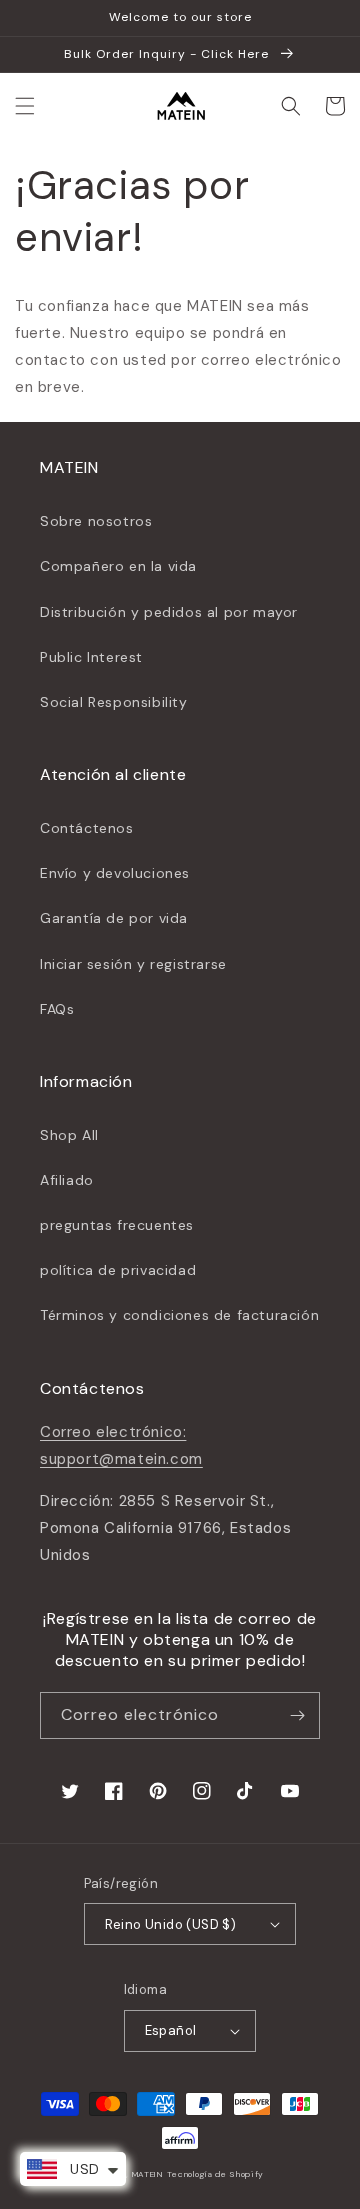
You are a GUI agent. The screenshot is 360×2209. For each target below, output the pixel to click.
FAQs (57, 1009)
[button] (25, 106)
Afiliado (67, 1180)
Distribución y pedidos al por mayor (169, 612)
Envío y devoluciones (115, 873)
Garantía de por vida (114, 918)
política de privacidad (118, 1270)
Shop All (69, 1135)
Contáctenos (87, 828)
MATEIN (148, 2174)
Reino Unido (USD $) (171, 1924)
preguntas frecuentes (117, 1225)
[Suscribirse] (297, 1715)
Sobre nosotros (96, 521)
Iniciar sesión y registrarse (133, 964)
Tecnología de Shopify (215, 2174)
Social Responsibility (114, 702)
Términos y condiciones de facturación (179, 1315)
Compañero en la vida (118, 566)
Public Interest (91, 657)
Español (171, 2030)
